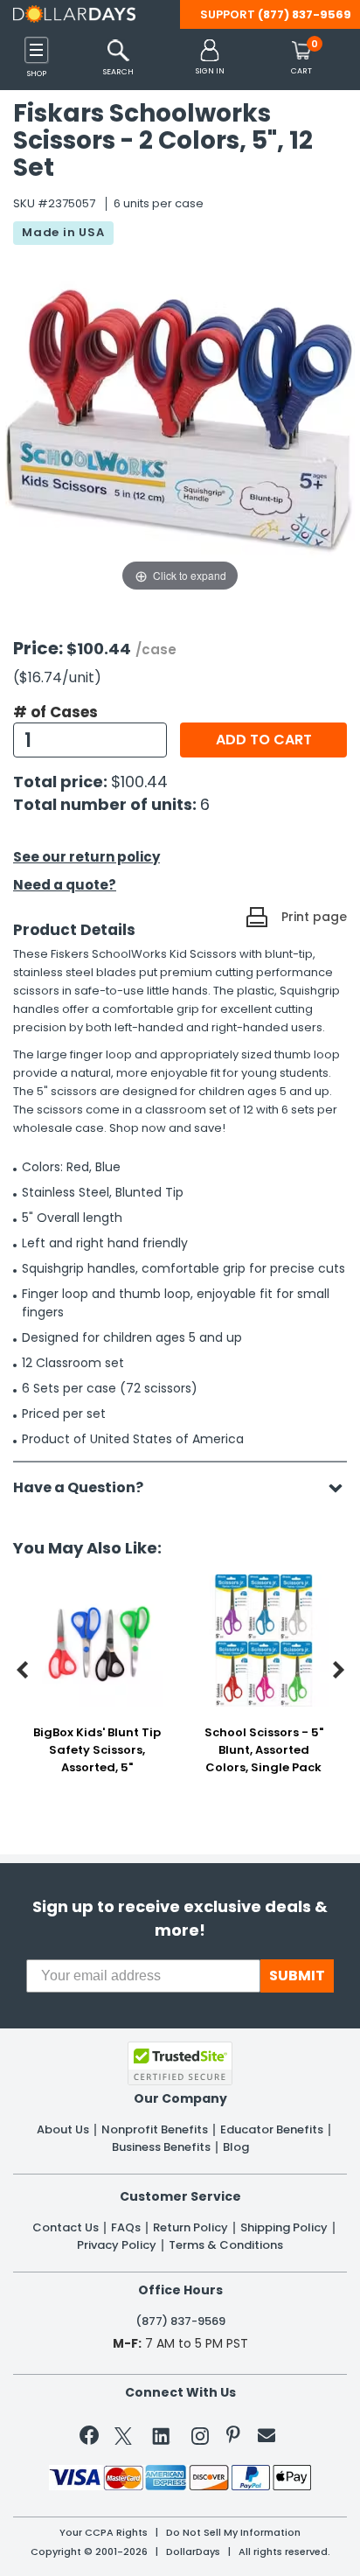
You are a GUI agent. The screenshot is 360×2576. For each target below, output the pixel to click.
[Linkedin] (162, 2435)
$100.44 (139, 782)
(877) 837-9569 (305, 14)
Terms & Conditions (226, 2245)
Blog (236, 2147)
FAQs (126, 2228)
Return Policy (190, 2228)
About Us (63, 2130)
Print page (314, 917)
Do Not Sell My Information (233, 2533)
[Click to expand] (180, 421)
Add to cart (264, 740)
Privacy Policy (117, 2245)
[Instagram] (200, 2439)
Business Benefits (161, 2147)
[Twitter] (123, 2439)
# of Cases (55, 712)
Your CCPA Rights (104, 2533)
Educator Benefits (272, 2130)
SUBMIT (297, 1976)
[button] (210, 58)
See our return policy (87, 857)
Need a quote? (65, 885)
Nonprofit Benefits (155, 2130)
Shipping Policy (284, 2228)
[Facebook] (92, 2439)
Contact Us (66, 2228)
